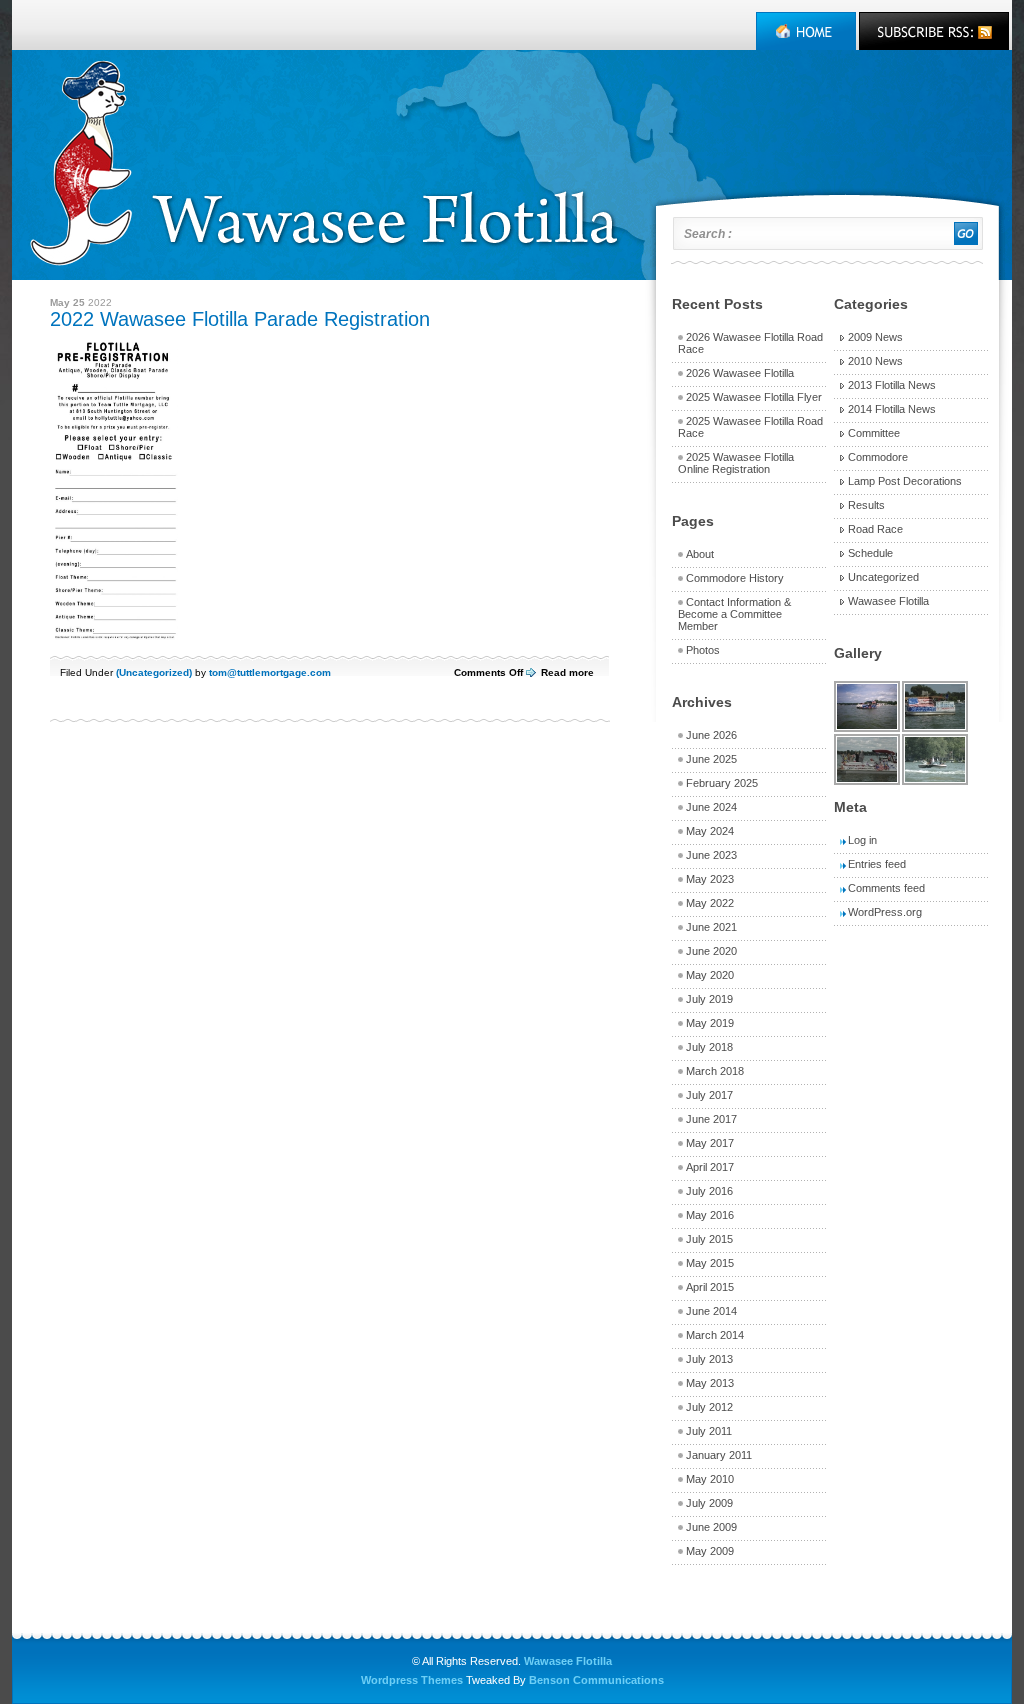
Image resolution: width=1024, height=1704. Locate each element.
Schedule (870, 553)
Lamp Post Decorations (905, 481)
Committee (874, 433)
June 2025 (711, 759)
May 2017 (710, 1143)
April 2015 (710, 1287)
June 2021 (711, 927)
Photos (703, 650)
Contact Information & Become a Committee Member (734, 614)
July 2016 (709, 1191)
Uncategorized (154, 672)
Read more (567, 672)
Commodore (878, 457)
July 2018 (709, 1047)
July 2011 (709, 1431)
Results (866, 505)
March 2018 (715, 1071)
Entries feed (877, 864)
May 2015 (710, 1263)
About (700, 554)
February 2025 (722, 783)
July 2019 (709, 999)
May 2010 (710, 1479)
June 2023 (711, 855)
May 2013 (710, 1383)
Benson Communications (596, 1680)
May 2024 (710, 831)
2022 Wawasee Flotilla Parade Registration (240, 319)
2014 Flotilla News (892, 409)
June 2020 (711, 951)
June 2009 (711, 1527)
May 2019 (710, 1023)
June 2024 (711, 807)
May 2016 (710, 1215)
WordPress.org (885, 912)
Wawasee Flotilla (888, 601)
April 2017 (710, 1167)
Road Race (875, 529)
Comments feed (886, 888)
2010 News (875, 361)
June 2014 (711, 1311)
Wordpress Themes (412, 1680)
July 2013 (709, 1359)
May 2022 (710, 903)
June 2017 (711, 1119)
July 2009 (709, 1503)
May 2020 (710, 975)
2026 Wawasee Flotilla (740, 373)
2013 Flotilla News (892, 385)
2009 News (875, 337)
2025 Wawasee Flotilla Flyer (754, 397)
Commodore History (735, 578)
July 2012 (709, 1407)
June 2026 (711, 735)
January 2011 (719, 1455)
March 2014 (715, 1335)
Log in (862, 840)
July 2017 (709, 1095)
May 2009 (710, 1551)
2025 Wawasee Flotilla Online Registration (736, 463)
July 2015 (709, 1239)
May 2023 (710, 879)
